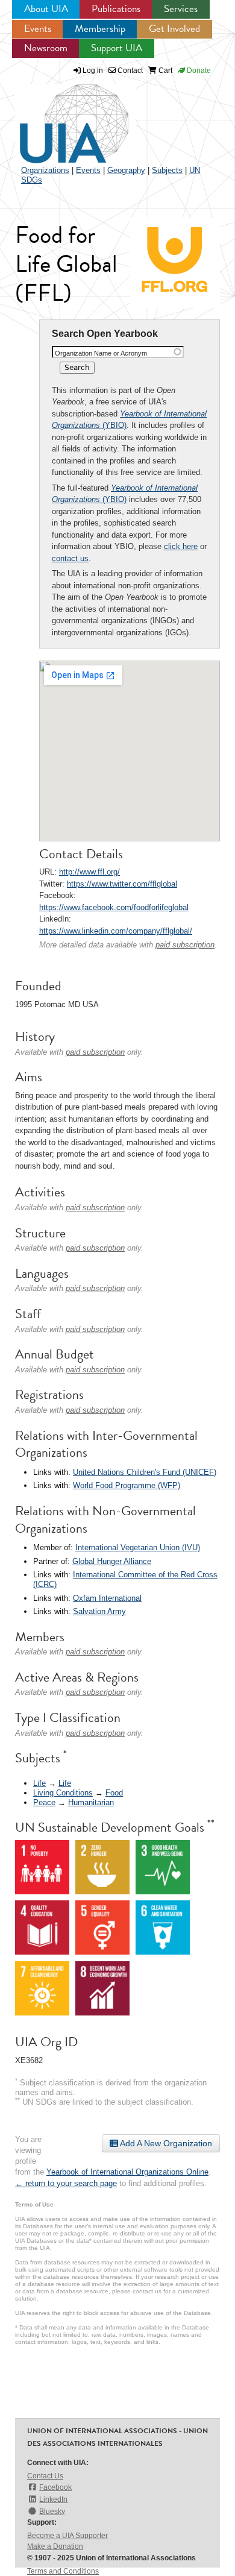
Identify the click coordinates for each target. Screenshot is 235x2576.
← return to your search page (66, 2183)
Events (38, 29)
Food (114, 1793)
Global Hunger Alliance (112, 1561)
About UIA (46, 9)
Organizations (45, 170)
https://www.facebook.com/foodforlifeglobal (114, 907)
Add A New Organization (165, 2143)
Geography (126, 170)
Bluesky (52, 2512)
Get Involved (174, 29)
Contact (129, 71)
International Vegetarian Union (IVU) (138, 1547)
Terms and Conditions (63, 2571)
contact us (70, 558)
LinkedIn (53, 2499)
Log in (93, 71)
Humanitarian (91, 1802)
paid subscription (185, 945)
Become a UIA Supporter (67, 2536)
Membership (100, 29)
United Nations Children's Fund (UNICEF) (145, 1472)
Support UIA (117, 48)
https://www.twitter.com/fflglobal (122, 884)
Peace (44, 1802)
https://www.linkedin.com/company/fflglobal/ (116, 931)
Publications (116, 9)
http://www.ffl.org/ (89, 872)
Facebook (55, 2487)
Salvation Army (99, 1611)
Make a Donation (55, 2546)
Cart (164, 71)
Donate (198, 71)
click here (181, 546)
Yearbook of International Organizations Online (127, 2172)
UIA (60, 117)
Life (39, 1783)
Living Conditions (63, 1793)
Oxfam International (107, 1598)
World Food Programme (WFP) (127, 1485)
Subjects (167, 170)
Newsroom (46, 48)
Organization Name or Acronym (101, 353)
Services (181, 9)
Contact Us (45, 2476)
